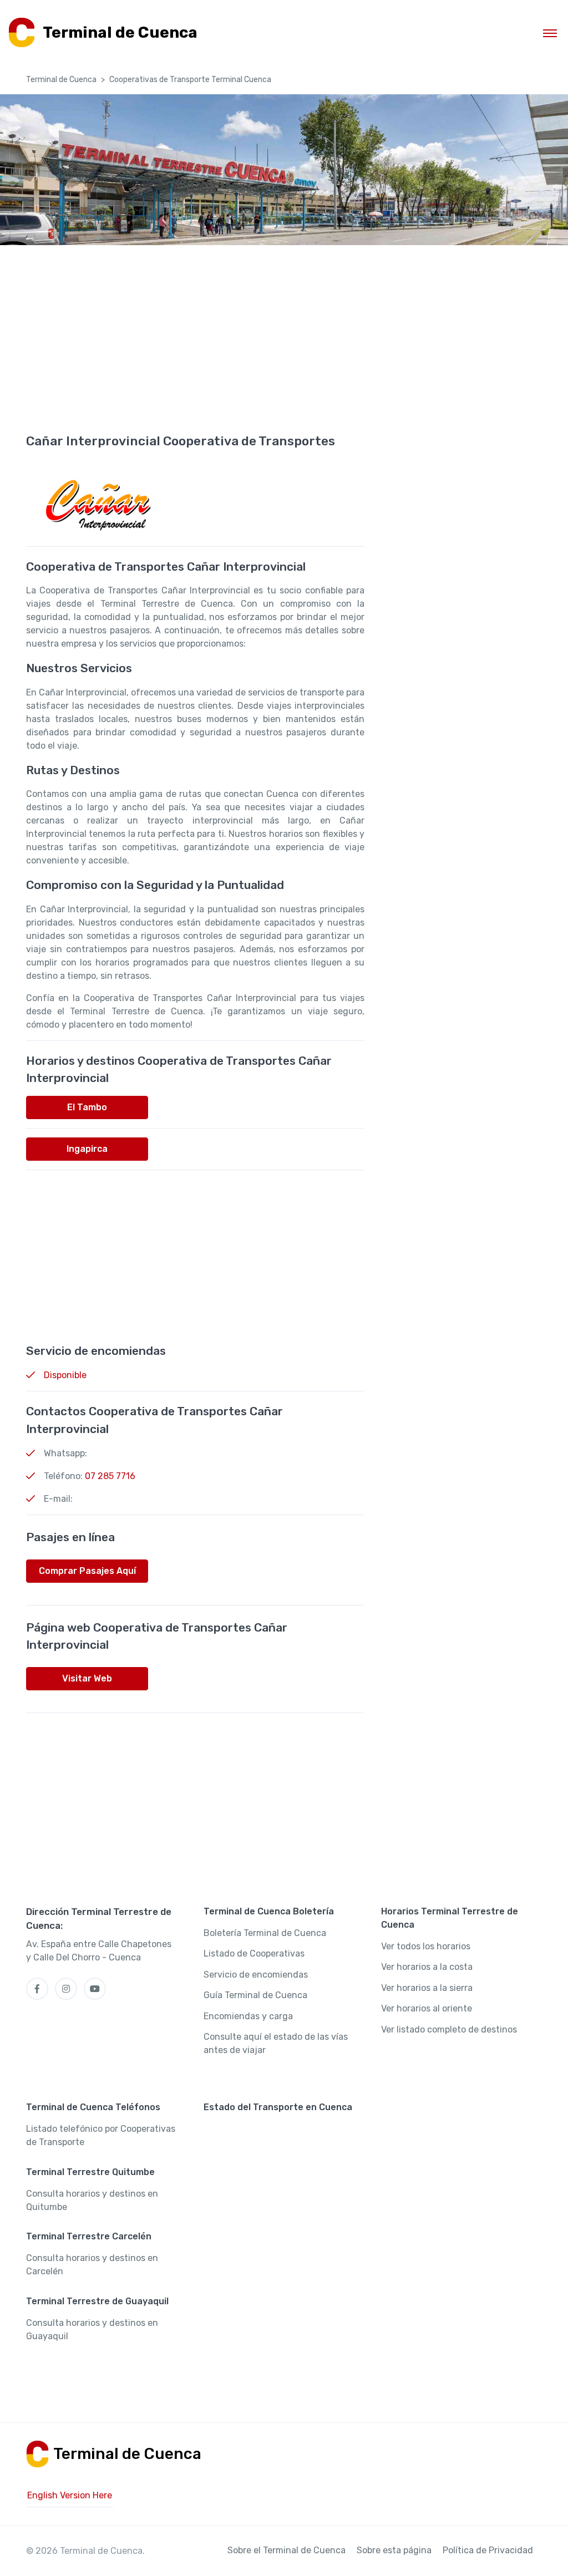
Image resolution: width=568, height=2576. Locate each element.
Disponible (65, 1375)
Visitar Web (87, 1678)
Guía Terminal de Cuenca (255, 1995)
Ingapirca (87, 1149)
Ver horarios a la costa (427, 1967)
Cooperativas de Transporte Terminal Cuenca (190, 80)
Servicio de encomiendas (256, 1975)
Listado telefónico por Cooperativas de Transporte (101, 2135)
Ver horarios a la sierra (427, 1988)
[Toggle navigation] (550, 33)
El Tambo (87, 1107)
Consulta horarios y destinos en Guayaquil (92, 2329)
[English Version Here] (70, 2496)
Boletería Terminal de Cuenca (265, 1933)
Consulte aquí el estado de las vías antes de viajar (276, 2043)
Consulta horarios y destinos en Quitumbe (92, 2200)
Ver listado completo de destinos (449, 2029)
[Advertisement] (284, 354)
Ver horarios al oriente (427, 2008)
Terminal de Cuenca (61, 80)
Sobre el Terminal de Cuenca (286, 2550)
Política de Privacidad (488, 2550)
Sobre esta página (394, 2550)
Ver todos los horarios (426, 1946)
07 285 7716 (110, 1476)
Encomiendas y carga (248, 2016)
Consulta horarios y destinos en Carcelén (92, 2265)
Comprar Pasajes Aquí (87, 1571)
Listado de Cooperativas (254, 1953)
